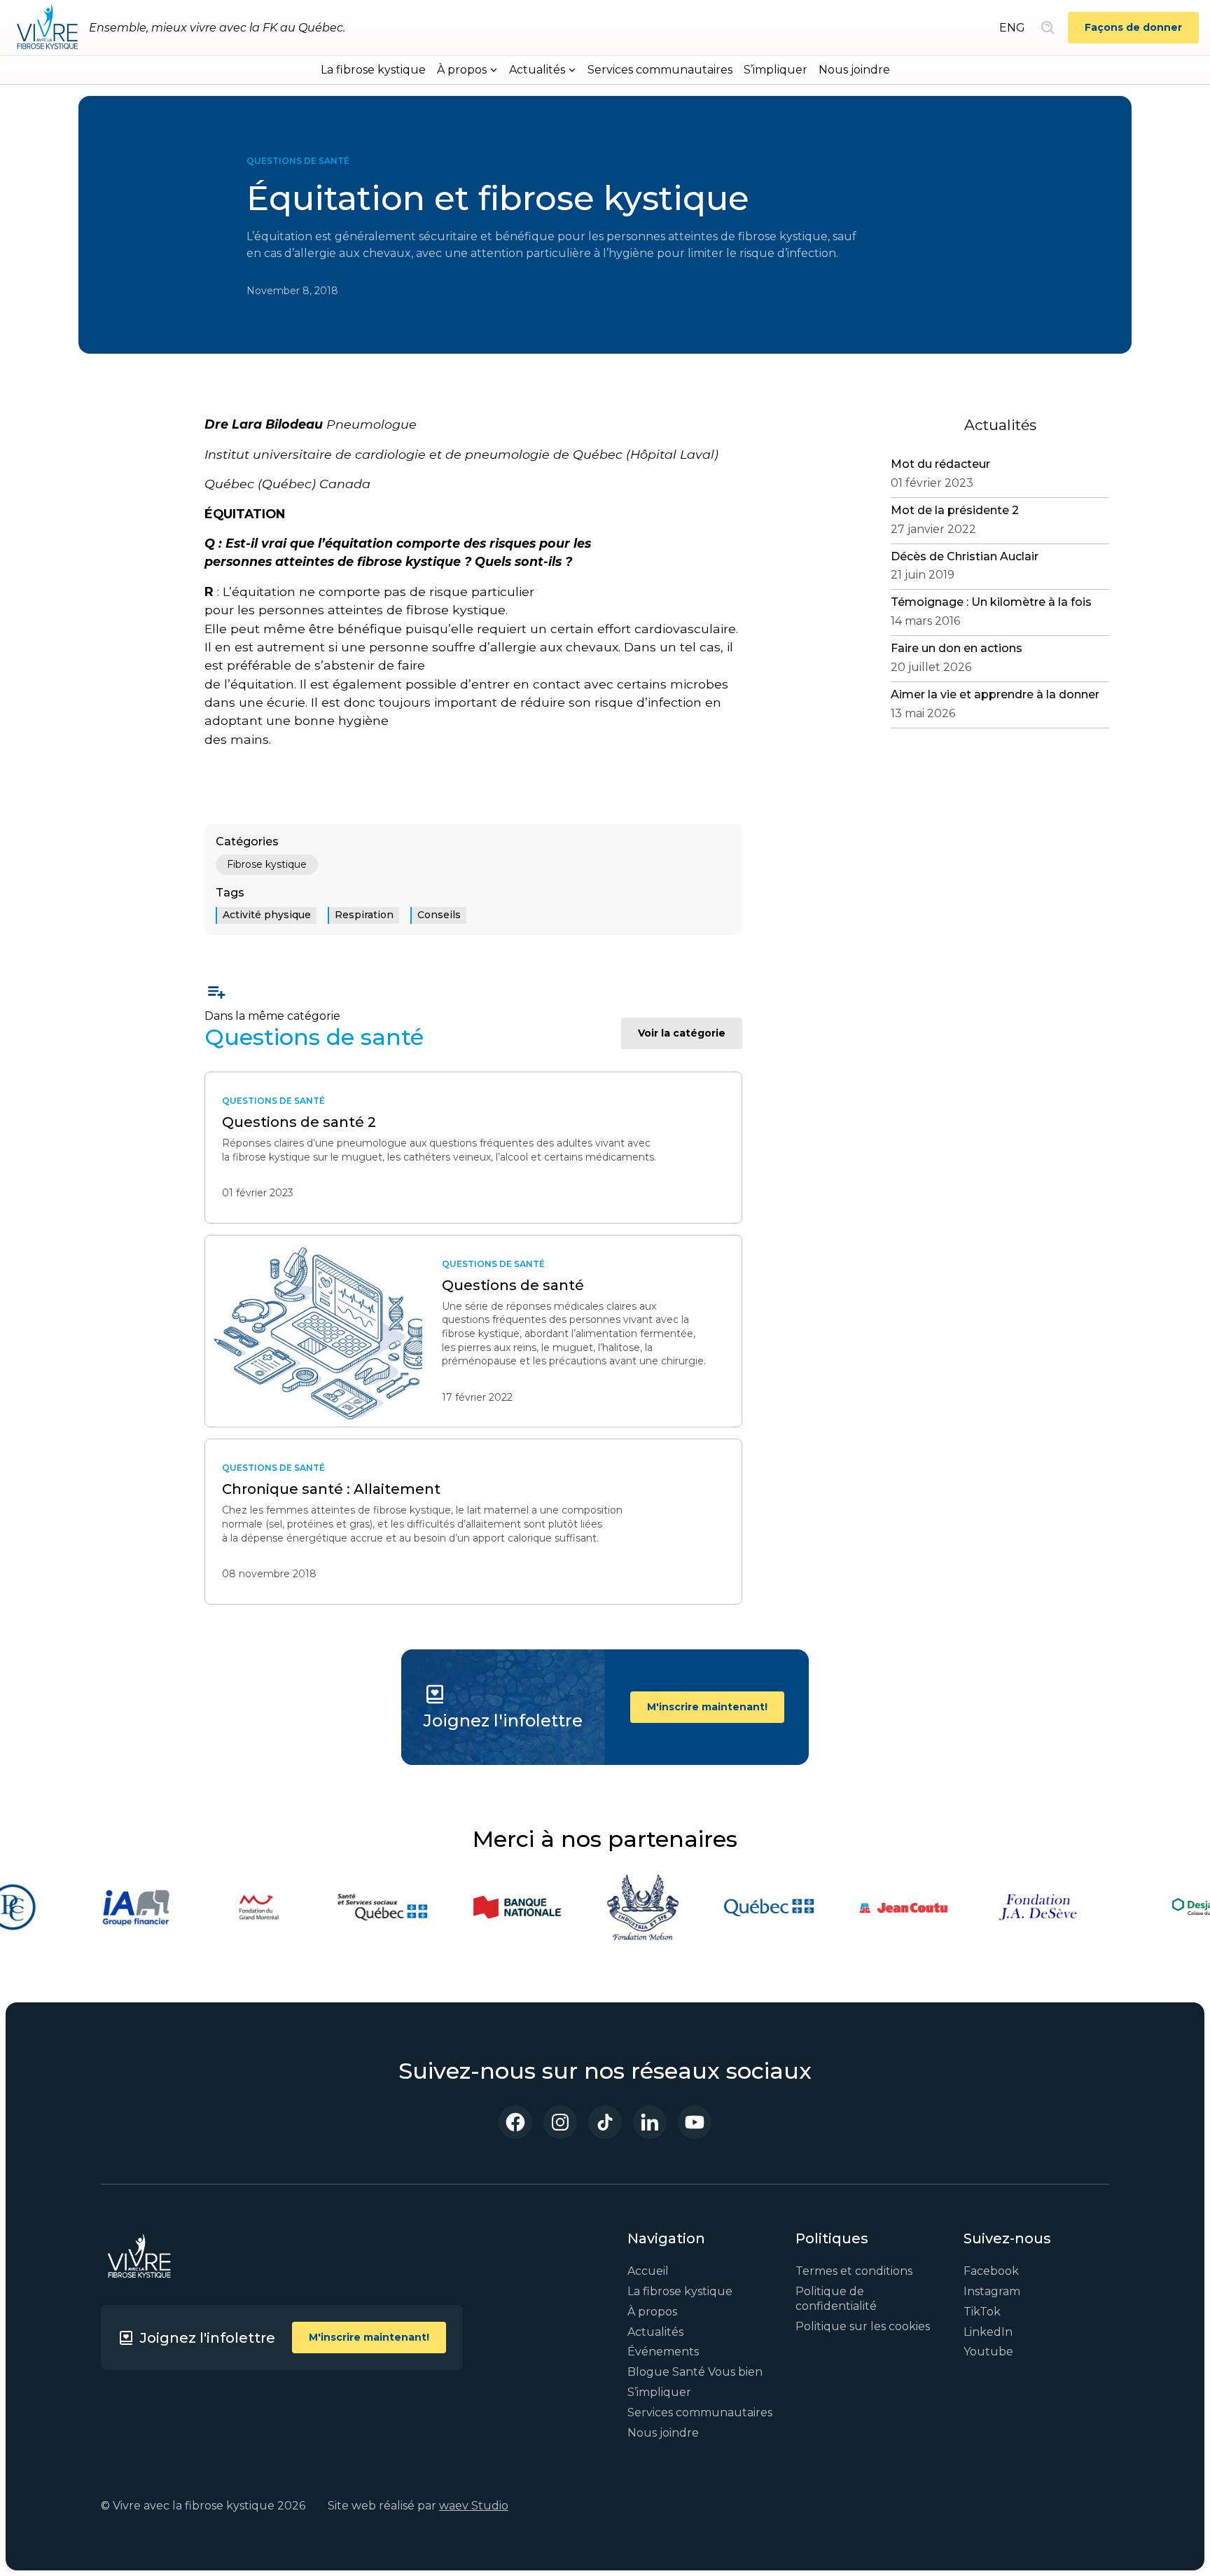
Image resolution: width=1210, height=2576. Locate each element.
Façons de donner (1133, 27)
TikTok (982, 2312)
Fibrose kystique (267, 864)
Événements (663, 2352)
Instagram (992, 2291)
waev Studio (474, 2506)
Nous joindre (854, 70)
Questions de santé (298, 161)
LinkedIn (988, 2332)
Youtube (988, 2352)
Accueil (648, 2271)
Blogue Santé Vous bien (695, 2372)
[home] (47, 28)
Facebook (991, 2271)
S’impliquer (776, 70)
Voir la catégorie (682, 1033)
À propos (652, 2312)
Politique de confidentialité (836, 2299)
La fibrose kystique (373, 70)
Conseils (439, 915)
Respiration (364, 915)
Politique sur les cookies (863, 2326)
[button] (467, 70)
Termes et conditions (854, 2271)
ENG (1012, 28)
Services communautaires (660, 70)
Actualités (655, 2332)
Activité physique (267, 915)
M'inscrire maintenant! (707, 1707)
